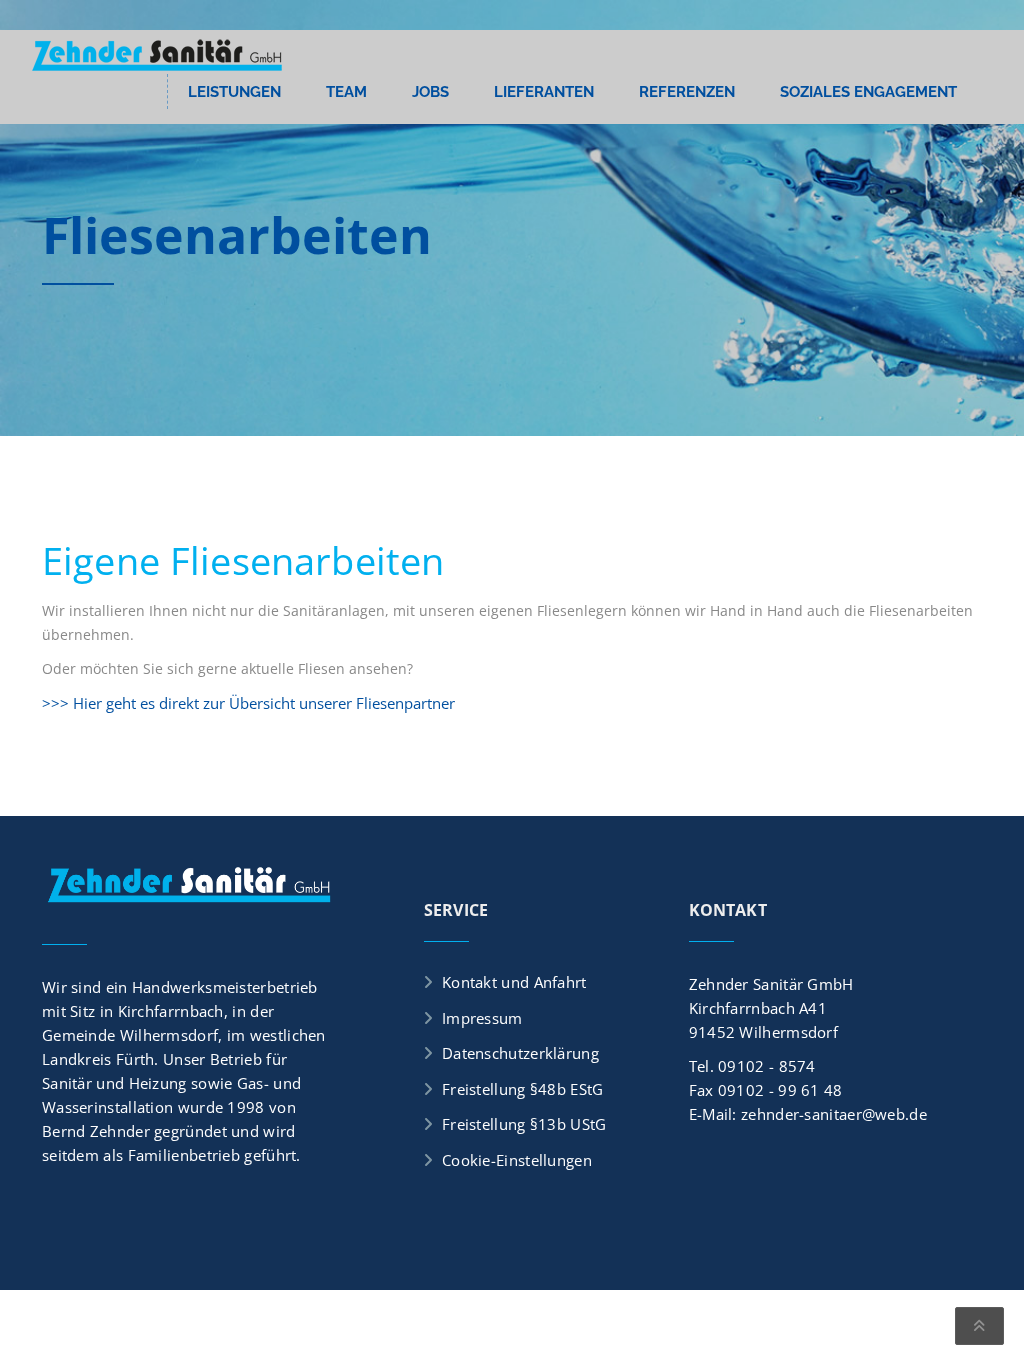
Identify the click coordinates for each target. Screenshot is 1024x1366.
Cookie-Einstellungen (517, 1160)
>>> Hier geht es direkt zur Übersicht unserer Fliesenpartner (248, 703)
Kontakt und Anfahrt (514, 982)
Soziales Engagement (868, 91)
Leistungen (234, 91)
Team (346, 91)
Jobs (430, 91)
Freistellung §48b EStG (523, 1089)
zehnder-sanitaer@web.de (834, 1114)
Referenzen (687, 91)
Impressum (482, 1018)
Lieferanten (544, 91)
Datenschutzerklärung (520, 1053)
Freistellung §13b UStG (524, 1124)
